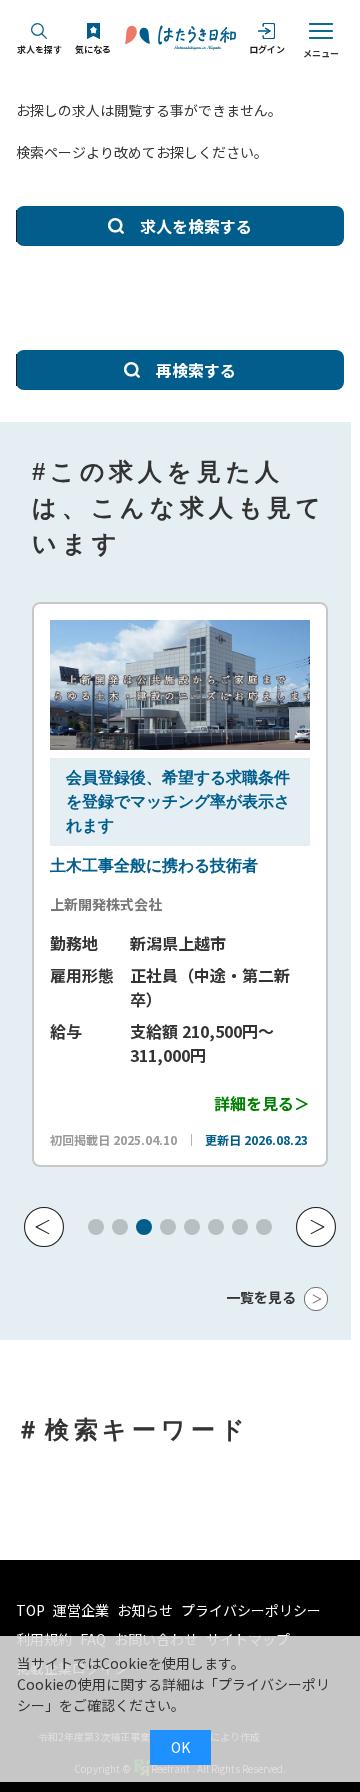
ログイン (267, 49)
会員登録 (98, 777)
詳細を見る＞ (262, 1103)
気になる (93, 49)
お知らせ (145, 1610)
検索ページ (51, 152)
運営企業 (81, 1610)
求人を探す (39, 49)
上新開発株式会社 (106, 904)
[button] (44, 1227)
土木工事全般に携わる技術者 (154, 865)
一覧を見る (261, 1297)
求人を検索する (196, 226)
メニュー (321, 53)
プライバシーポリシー (251, 1610)
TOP (30, 1610)
